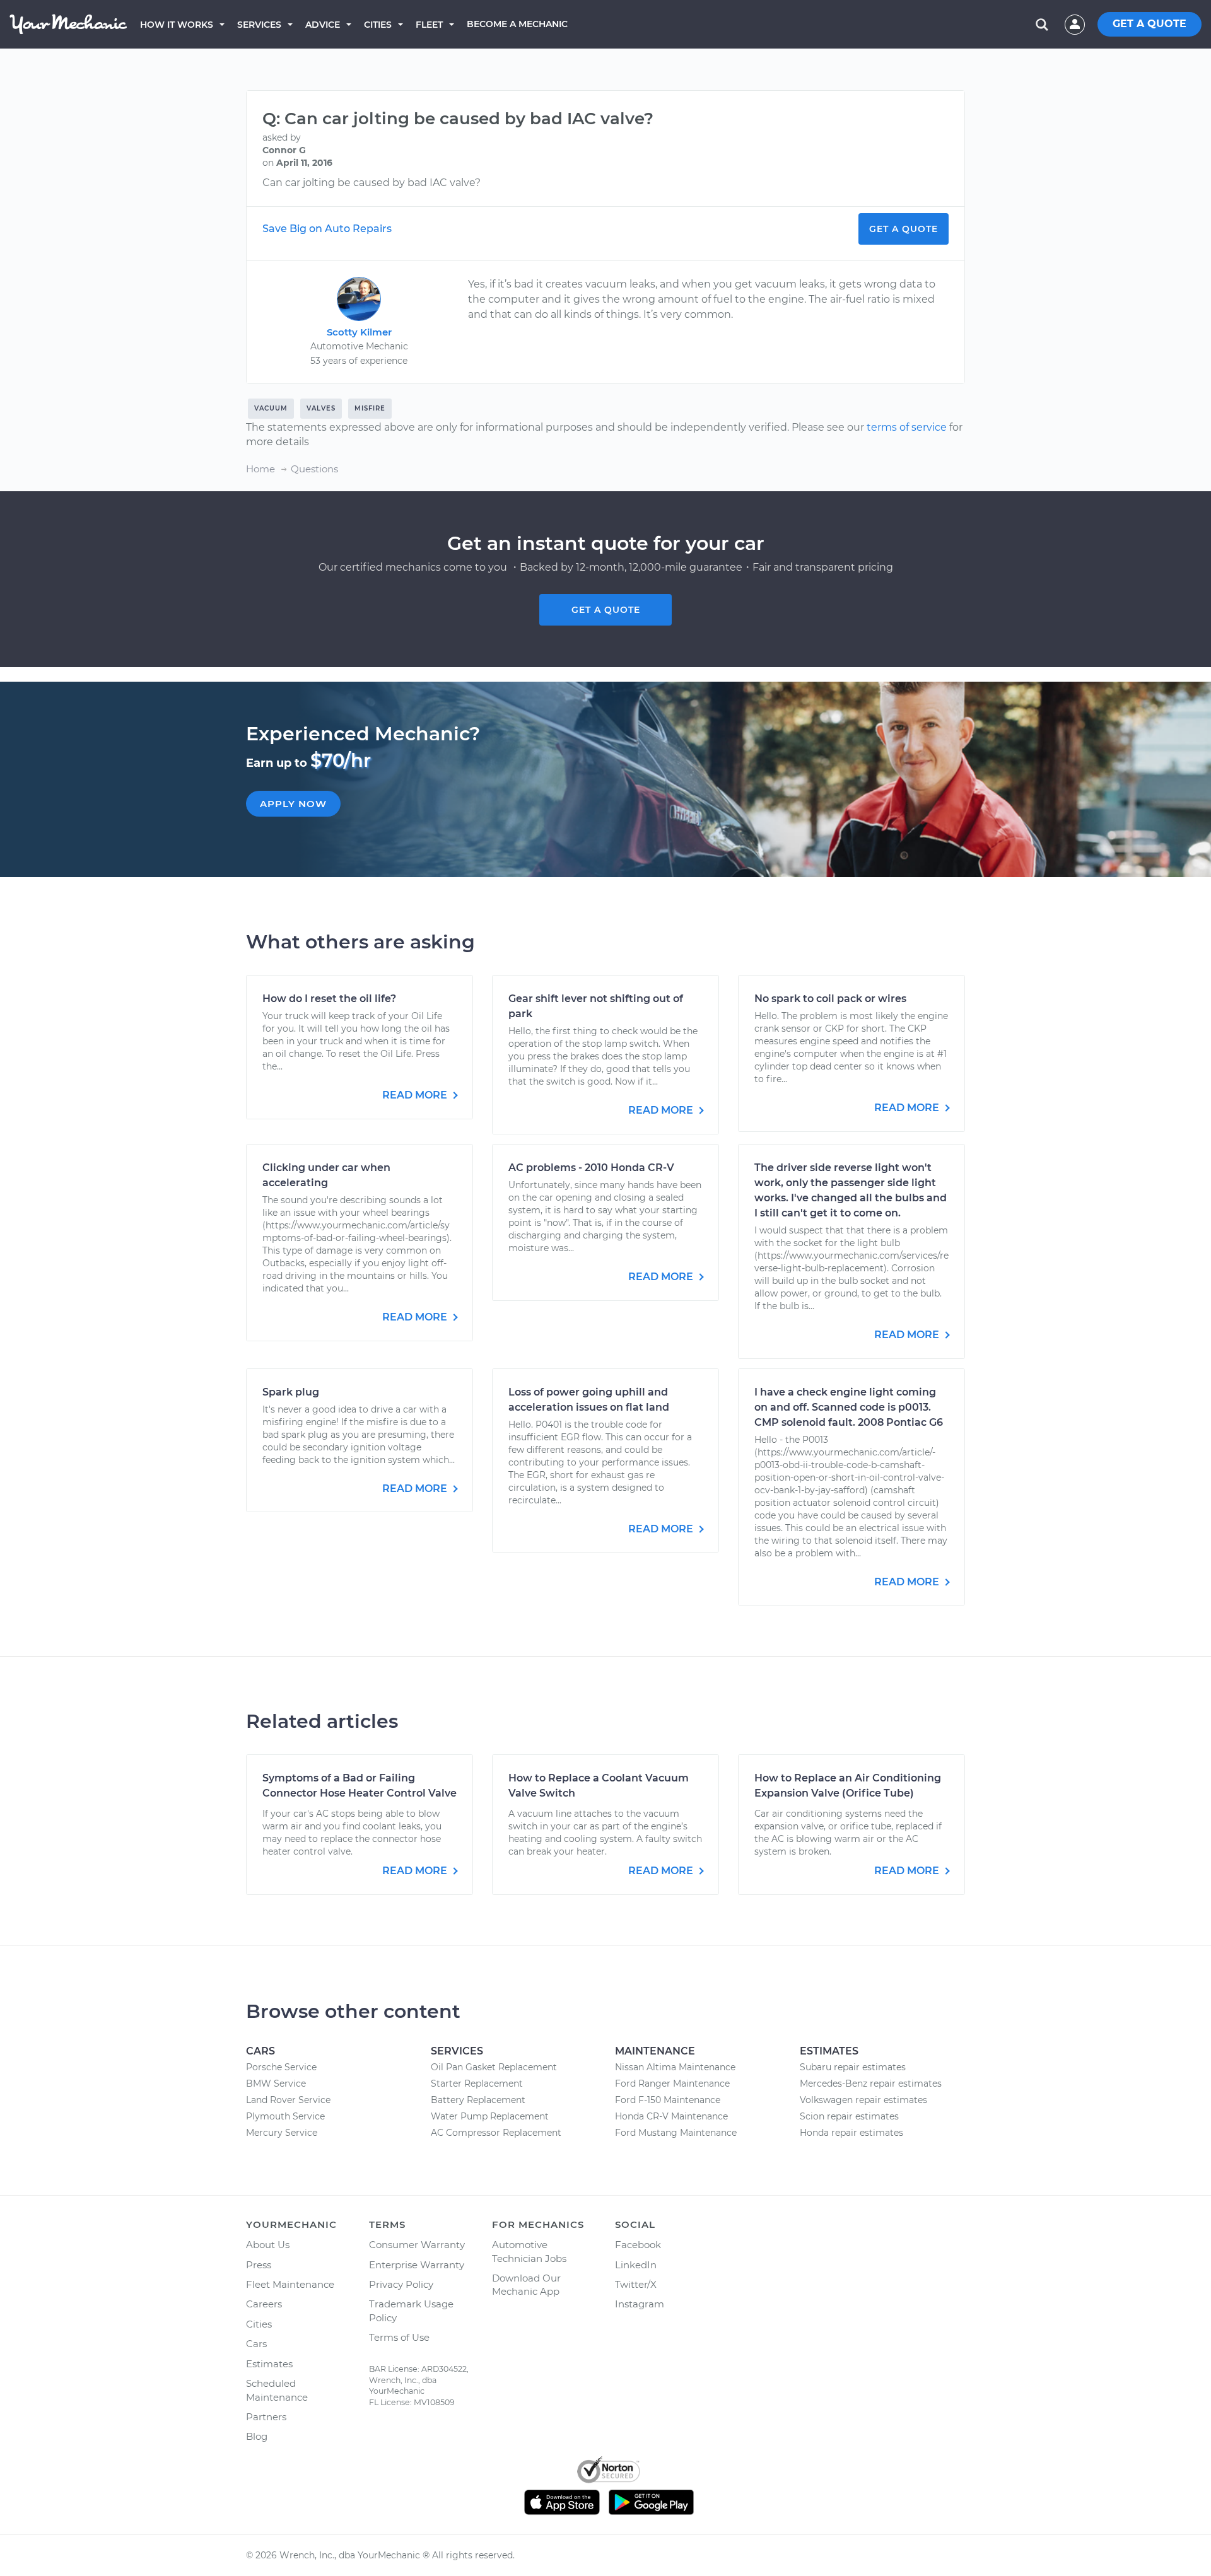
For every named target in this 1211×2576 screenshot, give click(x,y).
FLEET (429, 25)
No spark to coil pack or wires (830, 999)
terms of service (907, 427)
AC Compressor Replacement (496, 2133)
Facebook (638, 2245)
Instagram (640, 2304)
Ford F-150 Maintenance (668, 2100)
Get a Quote (904, 229)
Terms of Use (399, 2337)
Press (259, 2265)
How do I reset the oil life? (329, 999)
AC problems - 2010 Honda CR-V (591, 1168)
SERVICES (259, 25)
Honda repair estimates (851, 2133)
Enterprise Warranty (417, 2265)
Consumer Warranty (417, 2245)
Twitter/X (636, 2284)
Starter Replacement (477, 2084)
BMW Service (276, 2084)
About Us (268, 2245)
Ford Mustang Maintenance (676, 2133)
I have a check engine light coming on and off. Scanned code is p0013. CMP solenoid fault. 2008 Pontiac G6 (849, 1407)
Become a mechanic (517, 24)
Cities (378, 25)
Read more (416, 1095)
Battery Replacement (478, 2100)
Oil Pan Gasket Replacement (494, 2067)
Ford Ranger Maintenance (672, 2084)
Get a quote (606, 610)
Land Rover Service (288, 2100)
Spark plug (291, 1392)
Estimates (269, 2364)
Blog (257, 2436)
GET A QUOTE (1150, 24)
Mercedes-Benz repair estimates (871, 2084)
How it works (177, 25)
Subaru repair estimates (853, 2067)
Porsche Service (281, 2067)
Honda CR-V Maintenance (671, 2116)
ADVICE (323, 25)
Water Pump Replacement (490, 2116)
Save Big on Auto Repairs (327, 229)
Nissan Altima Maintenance (675, 2067)
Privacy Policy (401, 2284)
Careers (264, 2304)
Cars (256, 2344)
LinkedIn (636, 2265)
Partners (266, 2417)
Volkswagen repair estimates (863, 2100)
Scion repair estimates (849, 2116)
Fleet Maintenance (290, 2284)
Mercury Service (282, 2133)
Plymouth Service (285, 2116)
